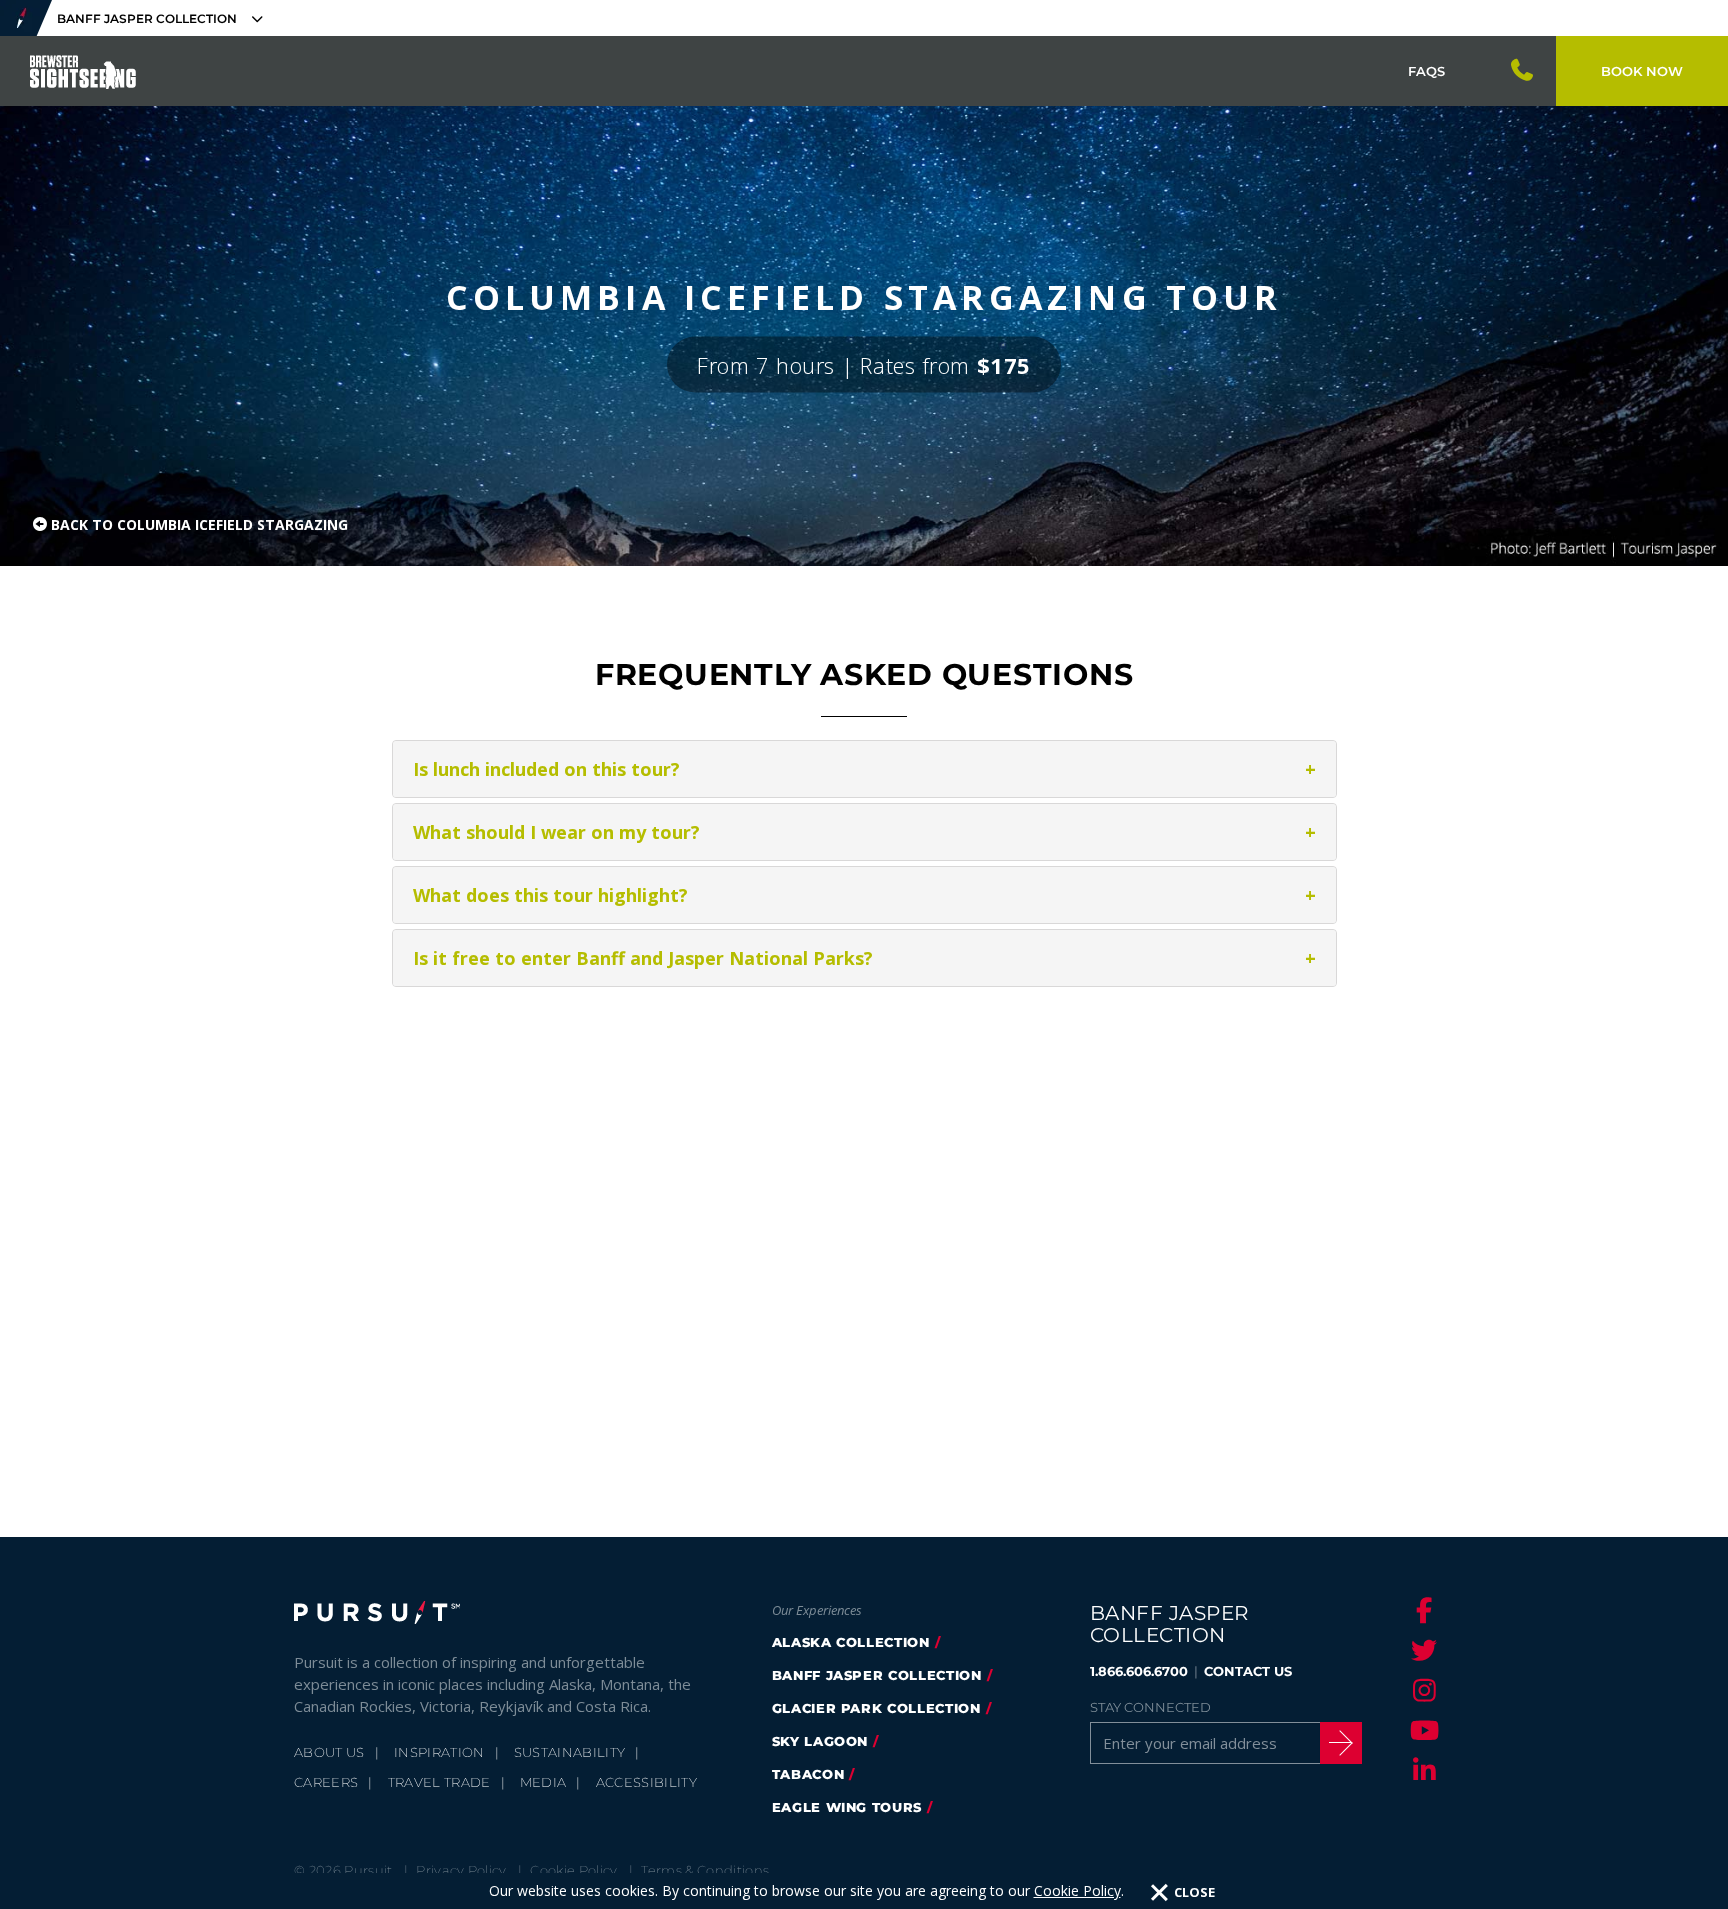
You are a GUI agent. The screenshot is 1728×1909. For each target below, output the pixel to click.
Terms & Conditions (705, 1870)
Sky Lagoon (820, 1741)
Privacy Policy (461, 1870)
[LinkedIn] (1421, 1770)
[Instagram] (1421, 1690)
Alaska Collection (851, 1642)
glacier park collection (876, 1708)
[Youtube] (1421, 1730)
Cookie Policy (1077, 1890)
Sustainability (570, 1752)
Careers (326, 1782)
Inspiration (439, 1752)
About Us (329, 1752)
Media (543, 1782)
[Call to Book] (1523, 71)
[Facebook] (1421, 1610)
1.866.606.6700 (1139, 1671)
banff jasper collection (877, 1675)
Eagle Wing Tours (847, 1807)
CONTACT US (1248, 1671)
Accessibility (646, 1782)
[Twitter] (1421, 1650)
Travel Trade (439, 1782)
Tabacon (808, 1774)
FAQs (1426, 71)
